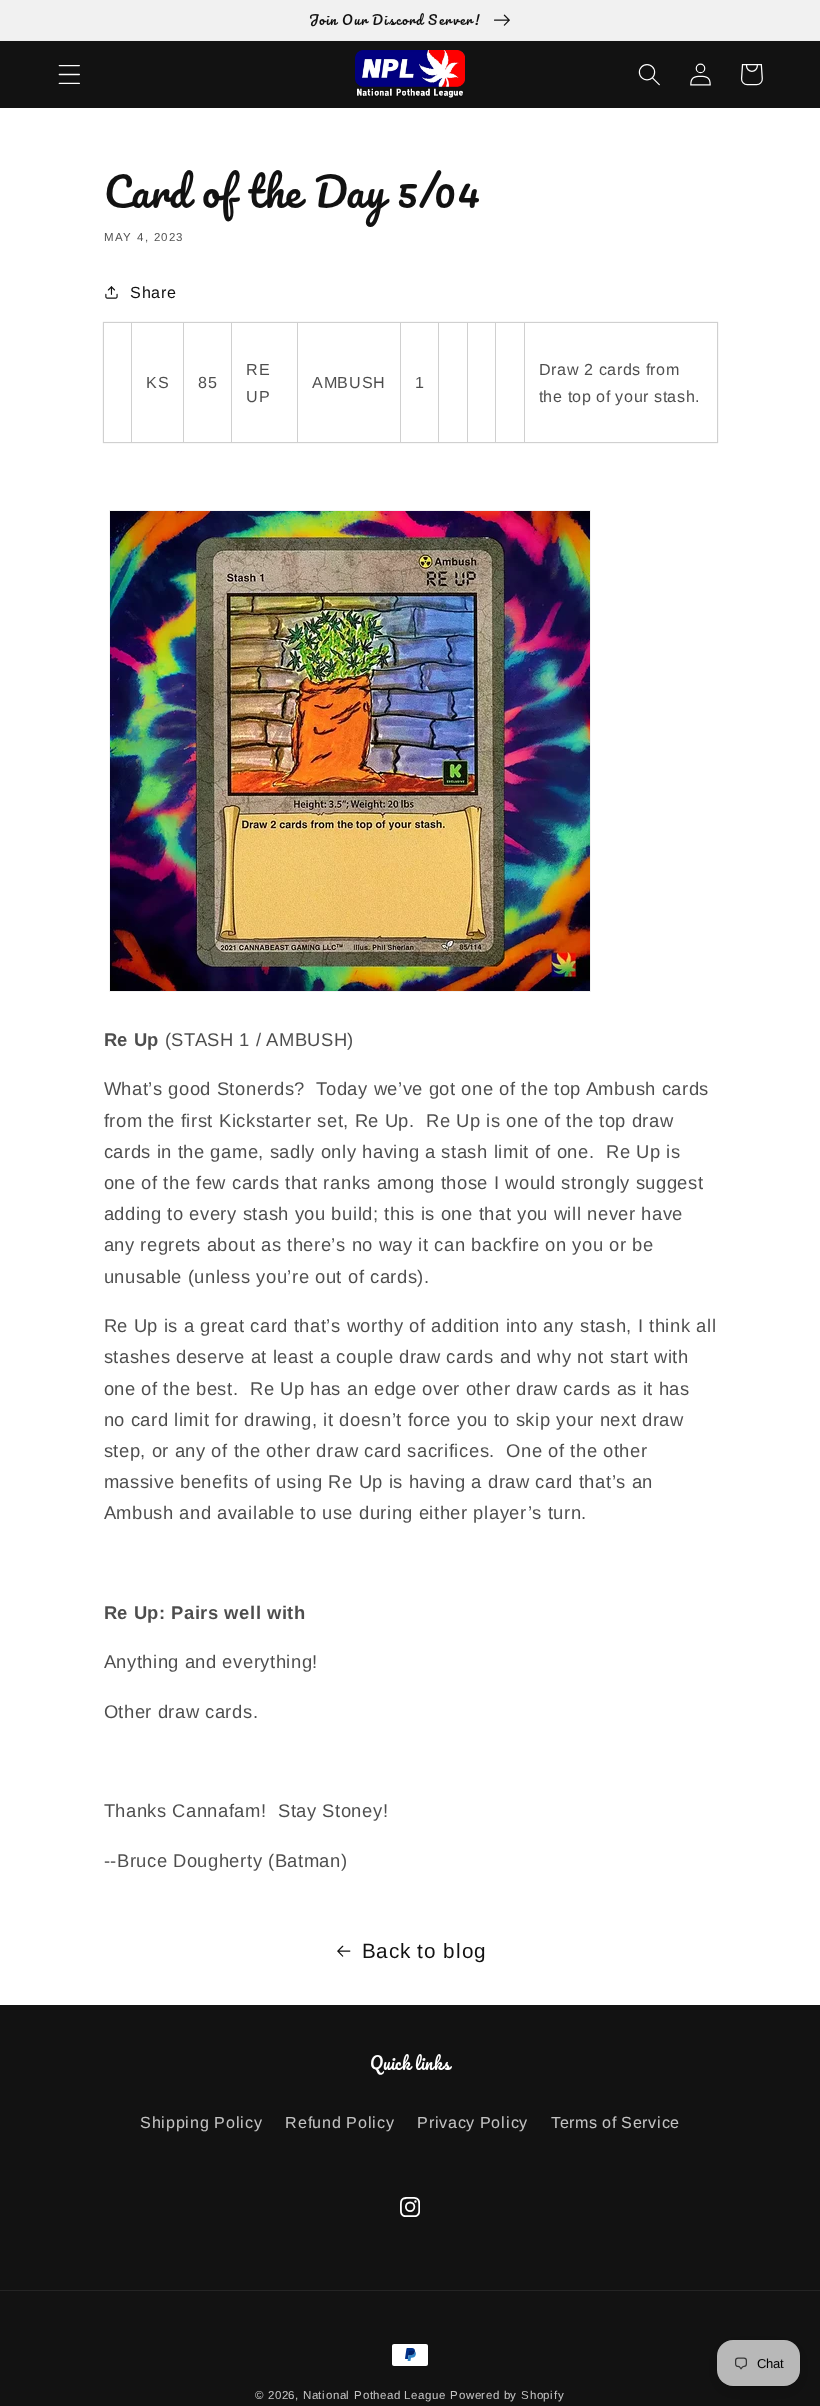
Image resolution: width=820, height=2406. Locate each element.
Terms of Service (615, 2122)
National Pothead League (374, 2395)
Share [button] (153, 292)
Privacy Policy (472, 2122)
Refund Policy (339, 2122)
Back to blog (424, 1950)
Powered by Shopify (507, 2395)
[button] (69, 74)
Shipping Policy (201, 2122)
